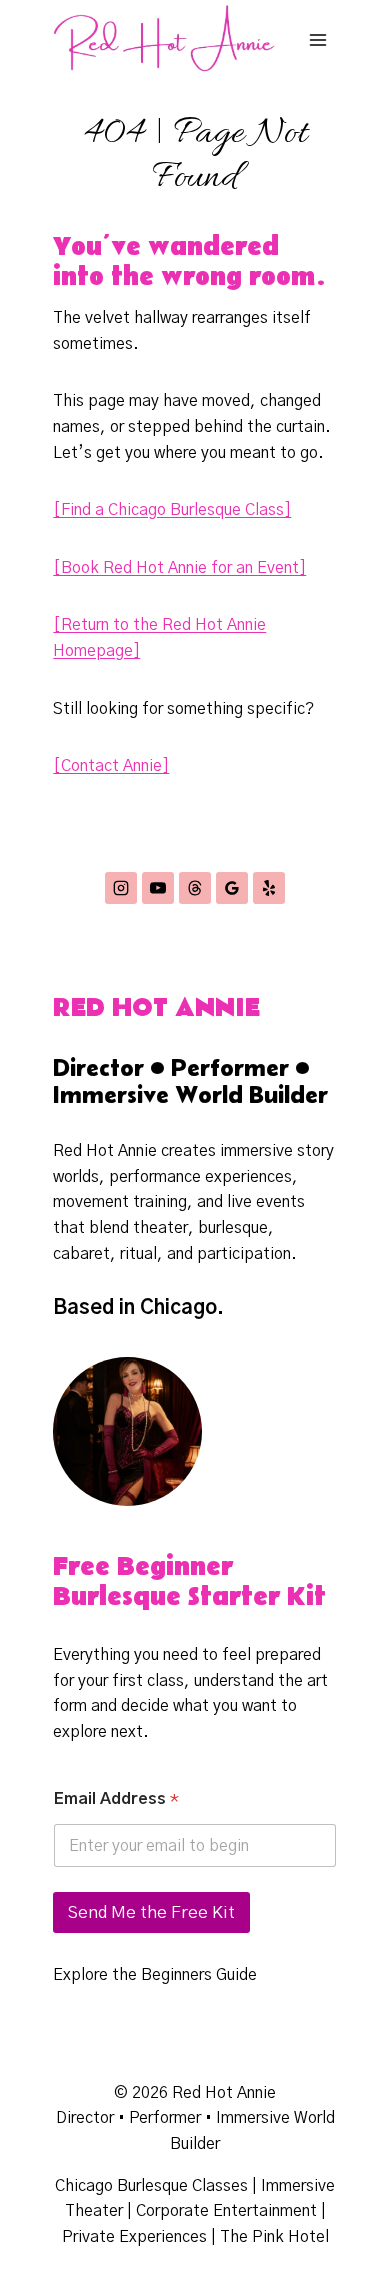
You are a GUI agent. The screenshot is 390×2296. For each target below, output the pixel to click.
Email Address (116, 1799)
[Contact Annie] (111, 766)
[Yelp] (269, 888)
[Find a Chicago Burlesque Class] (172, 510)
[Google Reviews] (232, 888)
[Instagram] (121, 888)
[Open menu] (318, 39)
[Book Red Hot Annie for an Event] (179, 568)
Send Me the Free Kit (151, 1912)
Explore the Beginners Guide (155, 1975)
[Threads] (195, 888)
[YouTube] (158, 888)
